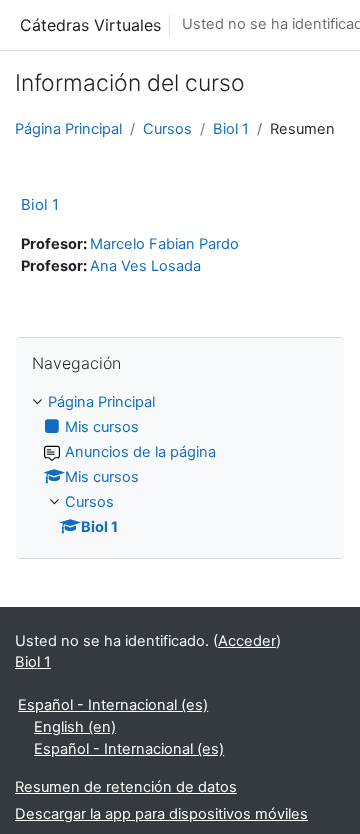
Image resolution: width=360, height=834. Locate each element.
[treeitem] (180, 465)
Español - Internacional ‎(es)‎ (113, 705)
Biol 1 (231, 129)
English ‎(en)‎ (75, 727)
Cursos (167, 129)
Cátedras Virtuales (90, 25)
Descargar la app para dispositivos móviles (161, 814)
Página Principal (68, 129)
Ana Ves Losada (145, 266)
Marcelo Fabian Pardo (164, 244)
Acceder (247, 641)
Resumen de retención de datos (126, 787)
